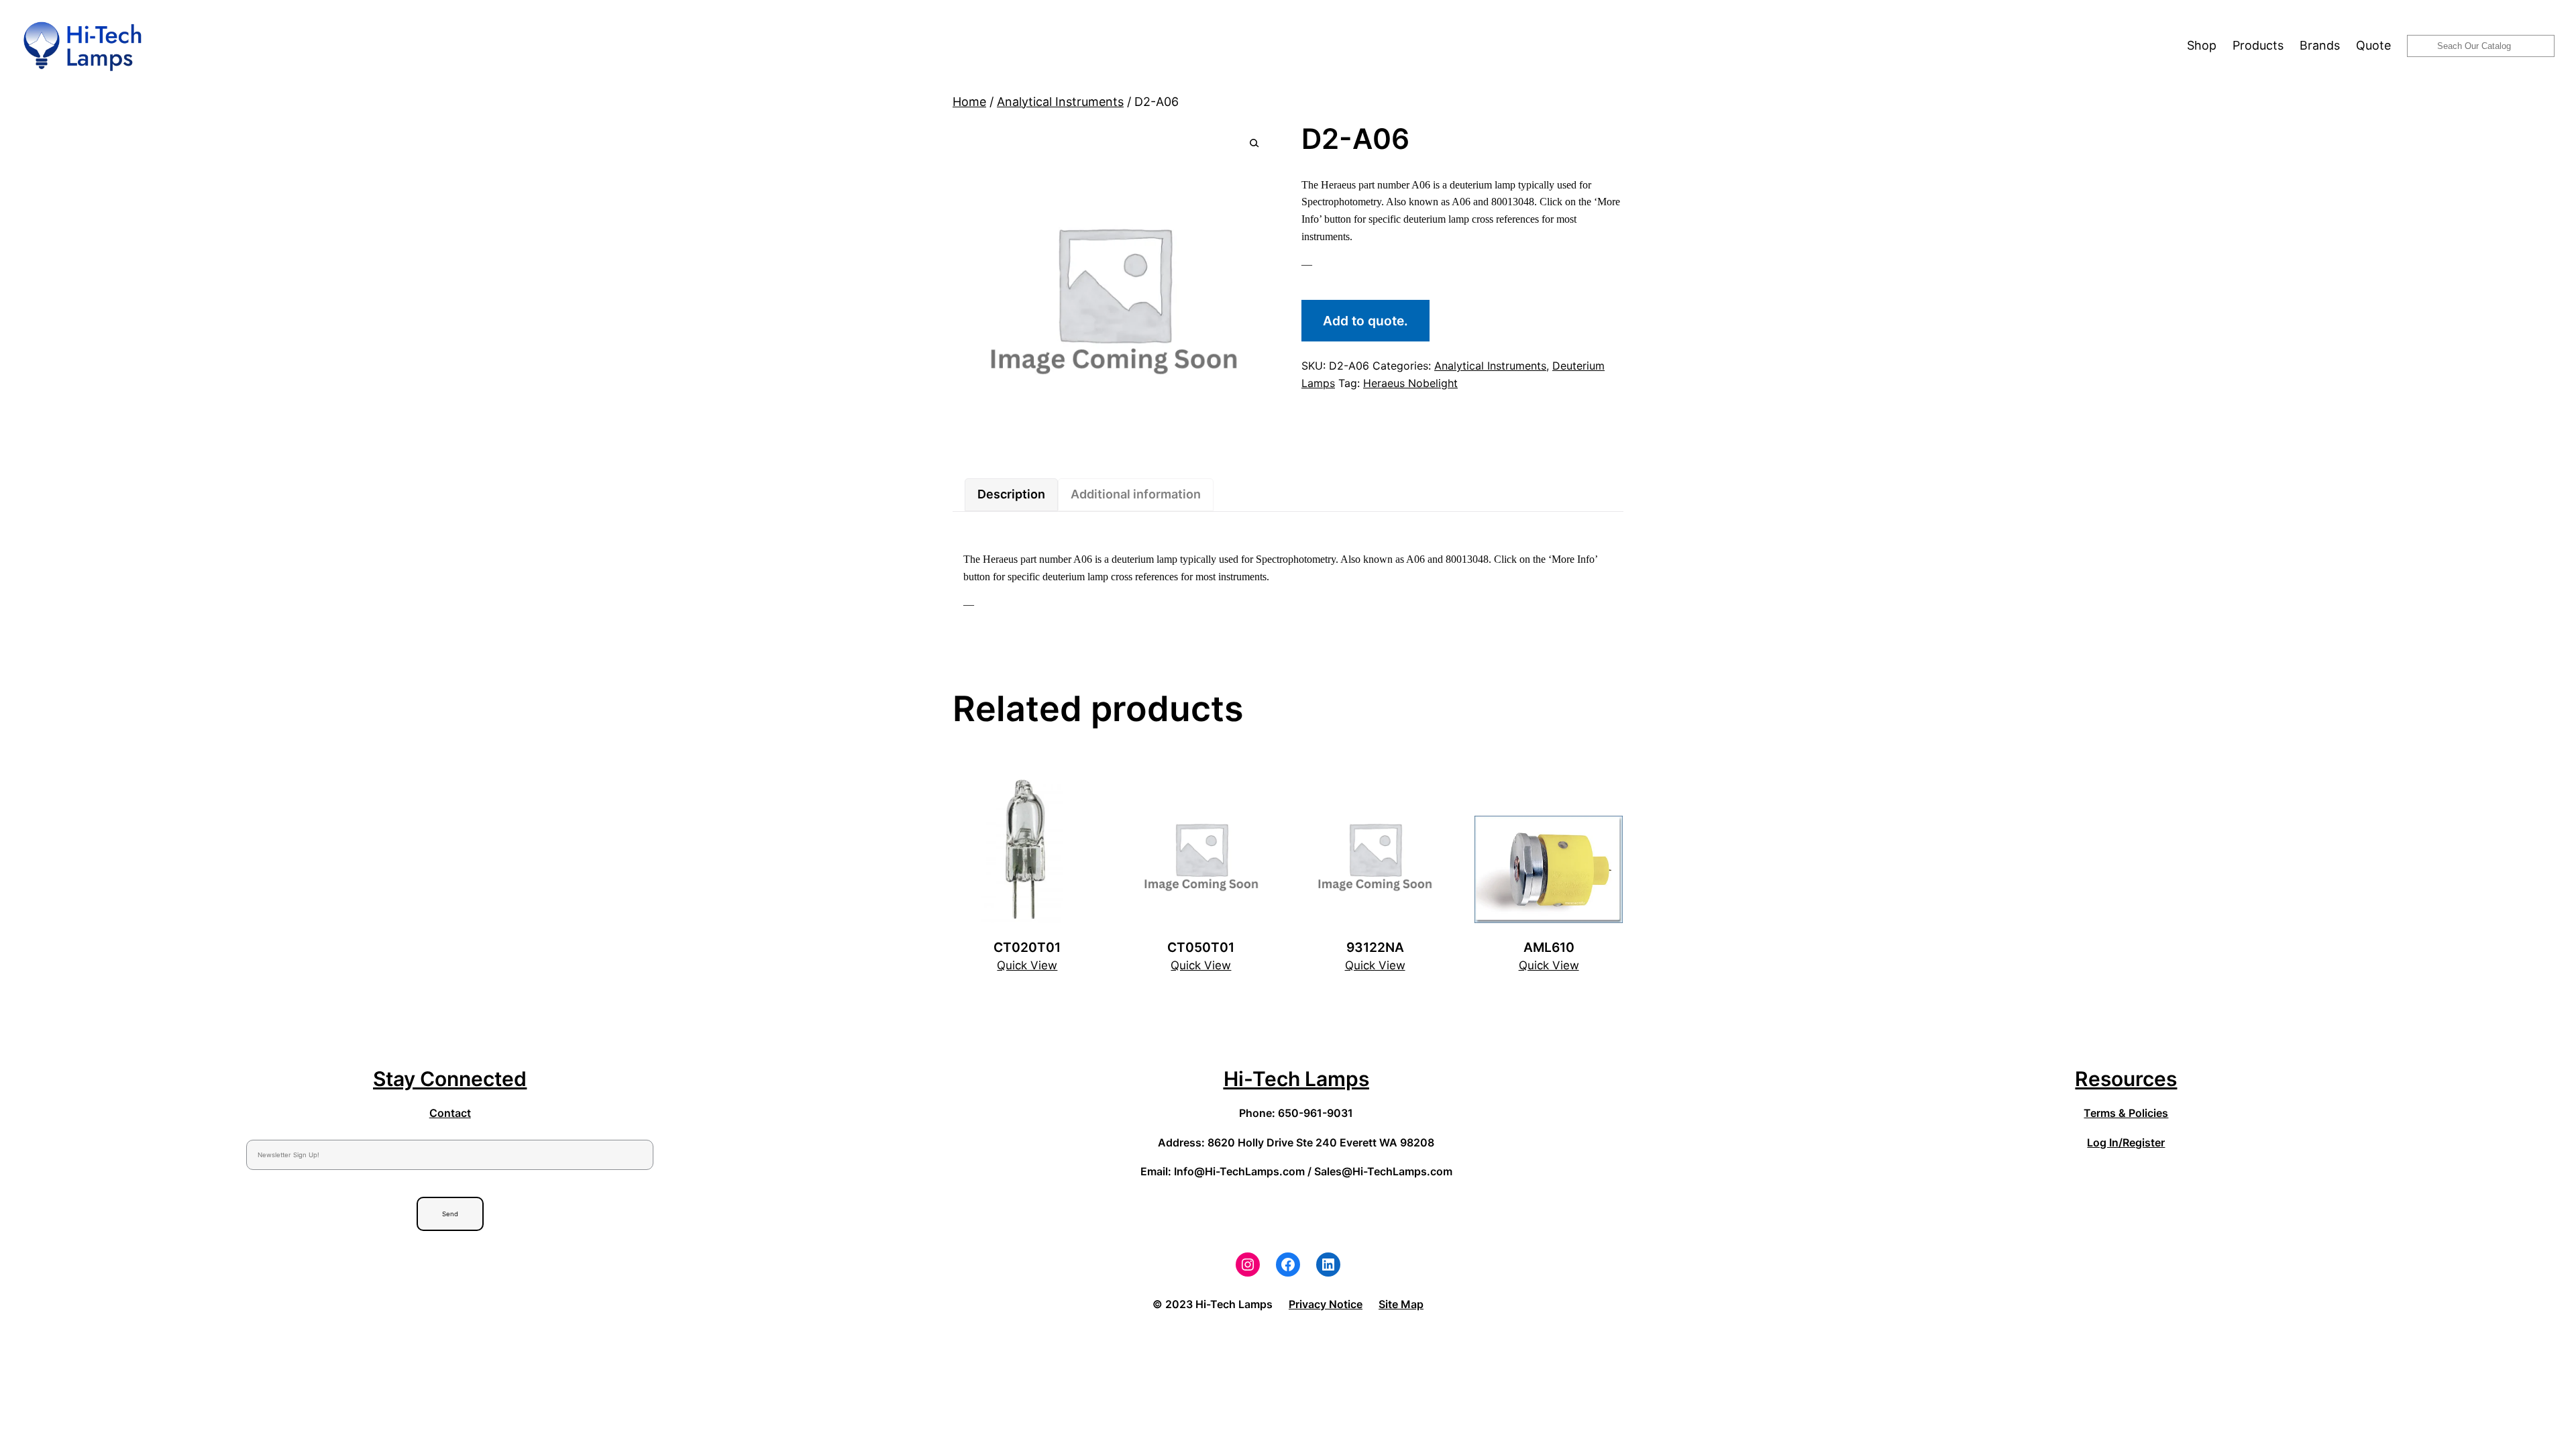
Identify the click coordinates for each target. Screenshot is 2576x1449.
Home (969, 102)
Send (450, 1214)
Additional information (1136, 494)
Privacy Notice (1326, 1304)
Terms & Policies (2126, 1113)
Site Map (1401, 1304)
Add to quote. (1365, 321)
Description (1011, 494)
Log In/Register (2126, 1142)
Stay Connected (450, 1079)
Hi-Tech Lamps (1296, 1079)
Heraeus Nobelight (1410, 383)
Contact (450, 1113)
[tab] (1011, 495)
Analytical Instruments (1060, 102)
